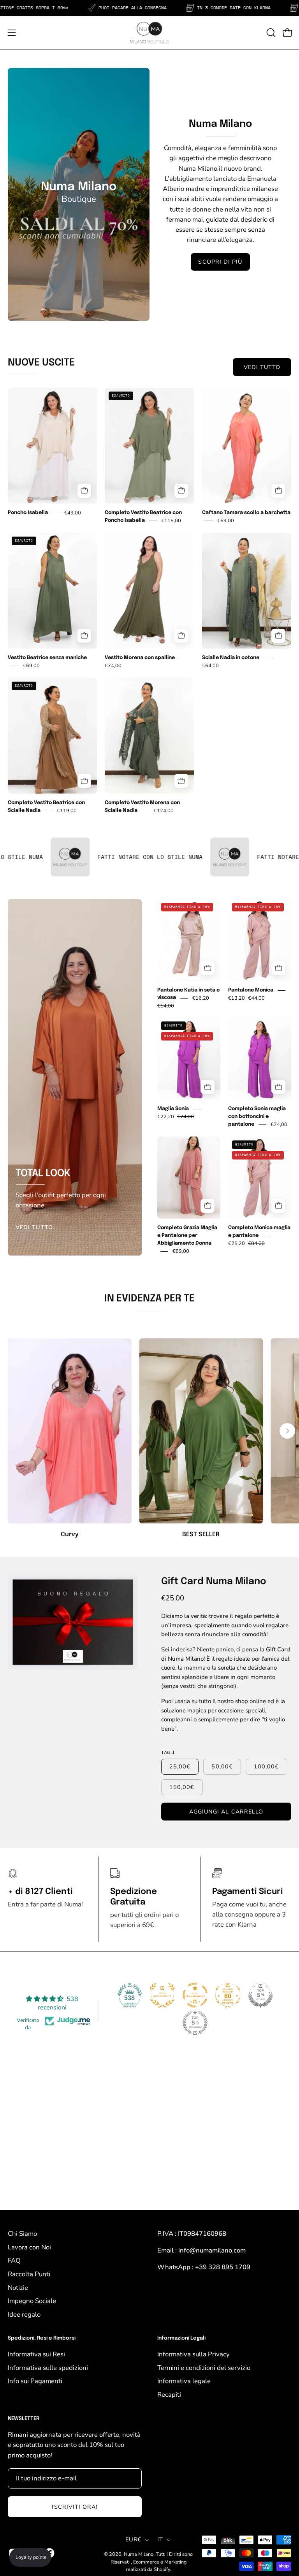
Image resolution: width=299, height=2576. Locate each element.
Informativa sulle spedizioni (48, 2368)
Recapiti (169, 2395)
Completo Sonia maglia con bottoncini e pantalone (257, 1117)
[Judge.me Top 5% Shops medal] (260, 1995)
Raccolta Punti (29, 2274)
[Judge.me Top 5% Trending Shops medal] (195, 2023)
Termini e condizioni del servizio (204, 2368)
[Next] (287, 1431)
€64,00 (210, 666)
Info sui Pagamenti (35, 2381)
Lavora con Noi (29, 2247)
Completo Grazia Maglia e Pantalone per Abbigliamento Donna (187, 1236)
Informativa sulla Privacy (193, 2354)
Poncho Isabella (28, 513)
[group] (149, 1439)
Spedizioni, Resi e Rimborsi (42, 2338)
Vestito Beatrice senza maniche (47, 658)
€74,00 (113, 666)
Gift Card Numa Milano (214, 1582)
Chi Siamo (22, 2234)
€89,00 (181, 1251)
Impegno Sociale (32, 2301)
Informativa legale (184, 2381)
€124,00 (164, 811)
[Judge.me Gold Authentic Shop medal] (162, 1995)
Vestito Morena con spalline (140, 658)
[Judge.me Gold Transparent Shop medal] (195, 1995)
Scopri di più (220, 262)
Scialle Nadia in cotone (231, 658)
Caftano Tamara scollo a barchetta (246, 513)
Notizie (18, 2288)
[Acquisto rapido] (84, 491)
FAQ (14, 2260)
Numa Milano (139, 2554)
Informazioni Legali (181, 2338)
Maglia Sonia (173, 1109)
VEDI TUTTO (262, 367)
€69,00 (226, 521)
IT (160, 2539)
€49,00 (73, 513)
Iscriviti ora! (75, 2507)
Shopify (162, 2569)
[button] (270, 33)
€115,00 (171, 521)
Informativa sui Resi (36, 2354)
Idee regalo (24, 2315)
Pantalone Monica (251, 990)
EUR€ (133, 2539)
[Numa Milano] (149, 33)
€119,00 (67, 811)
